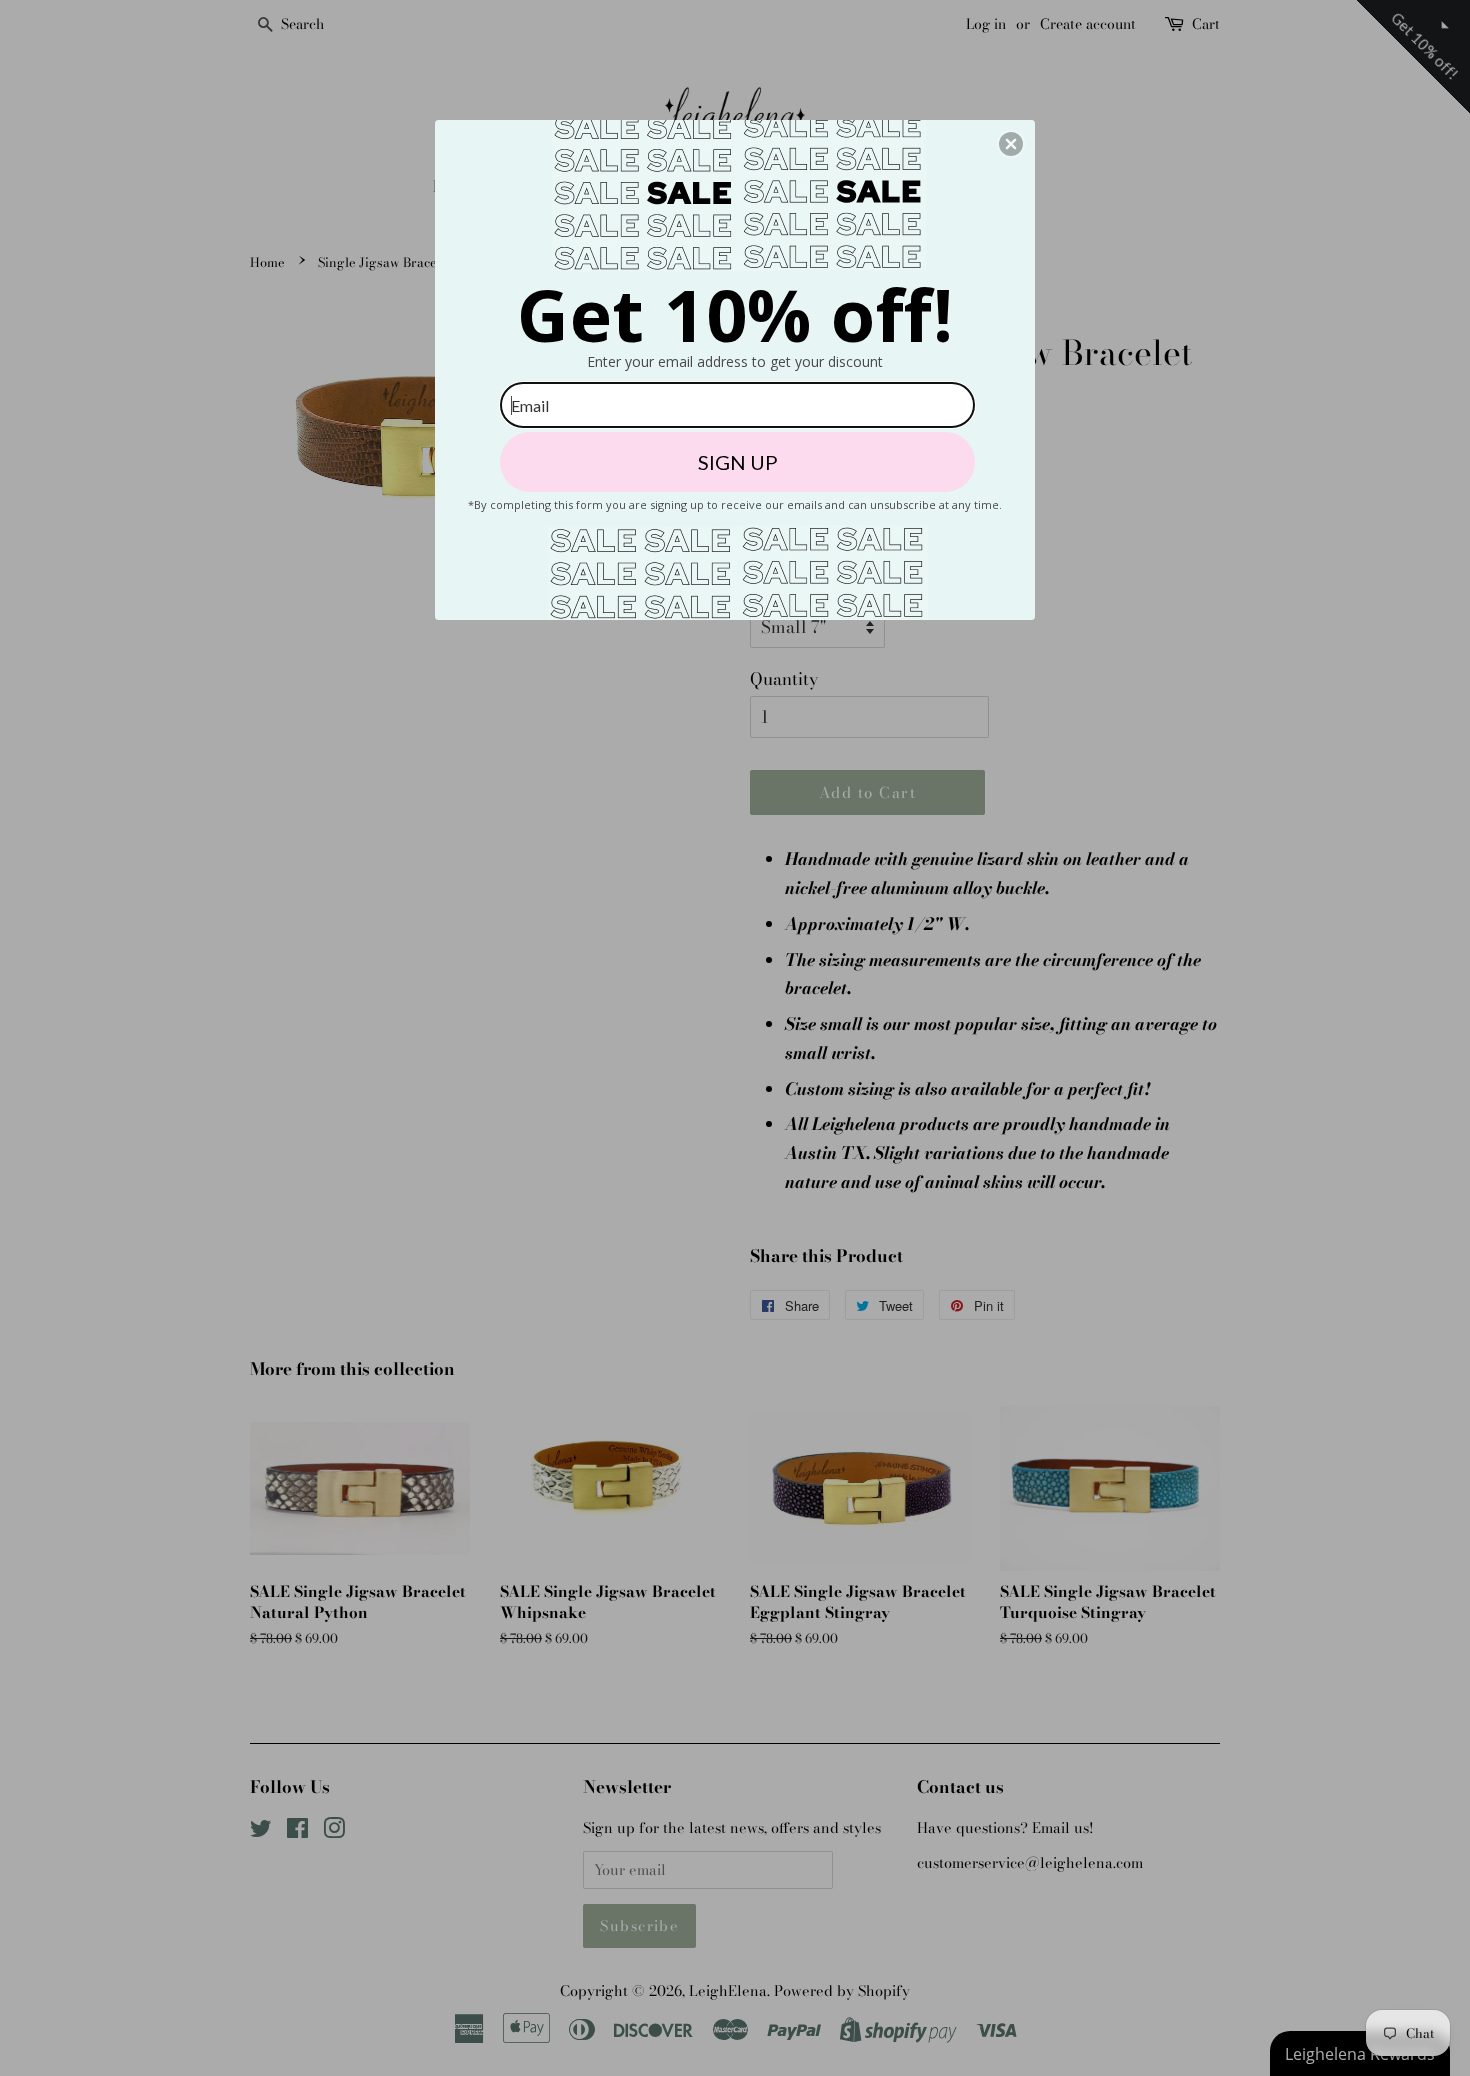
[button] (1011, 144)
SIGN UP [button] (738, 462)
